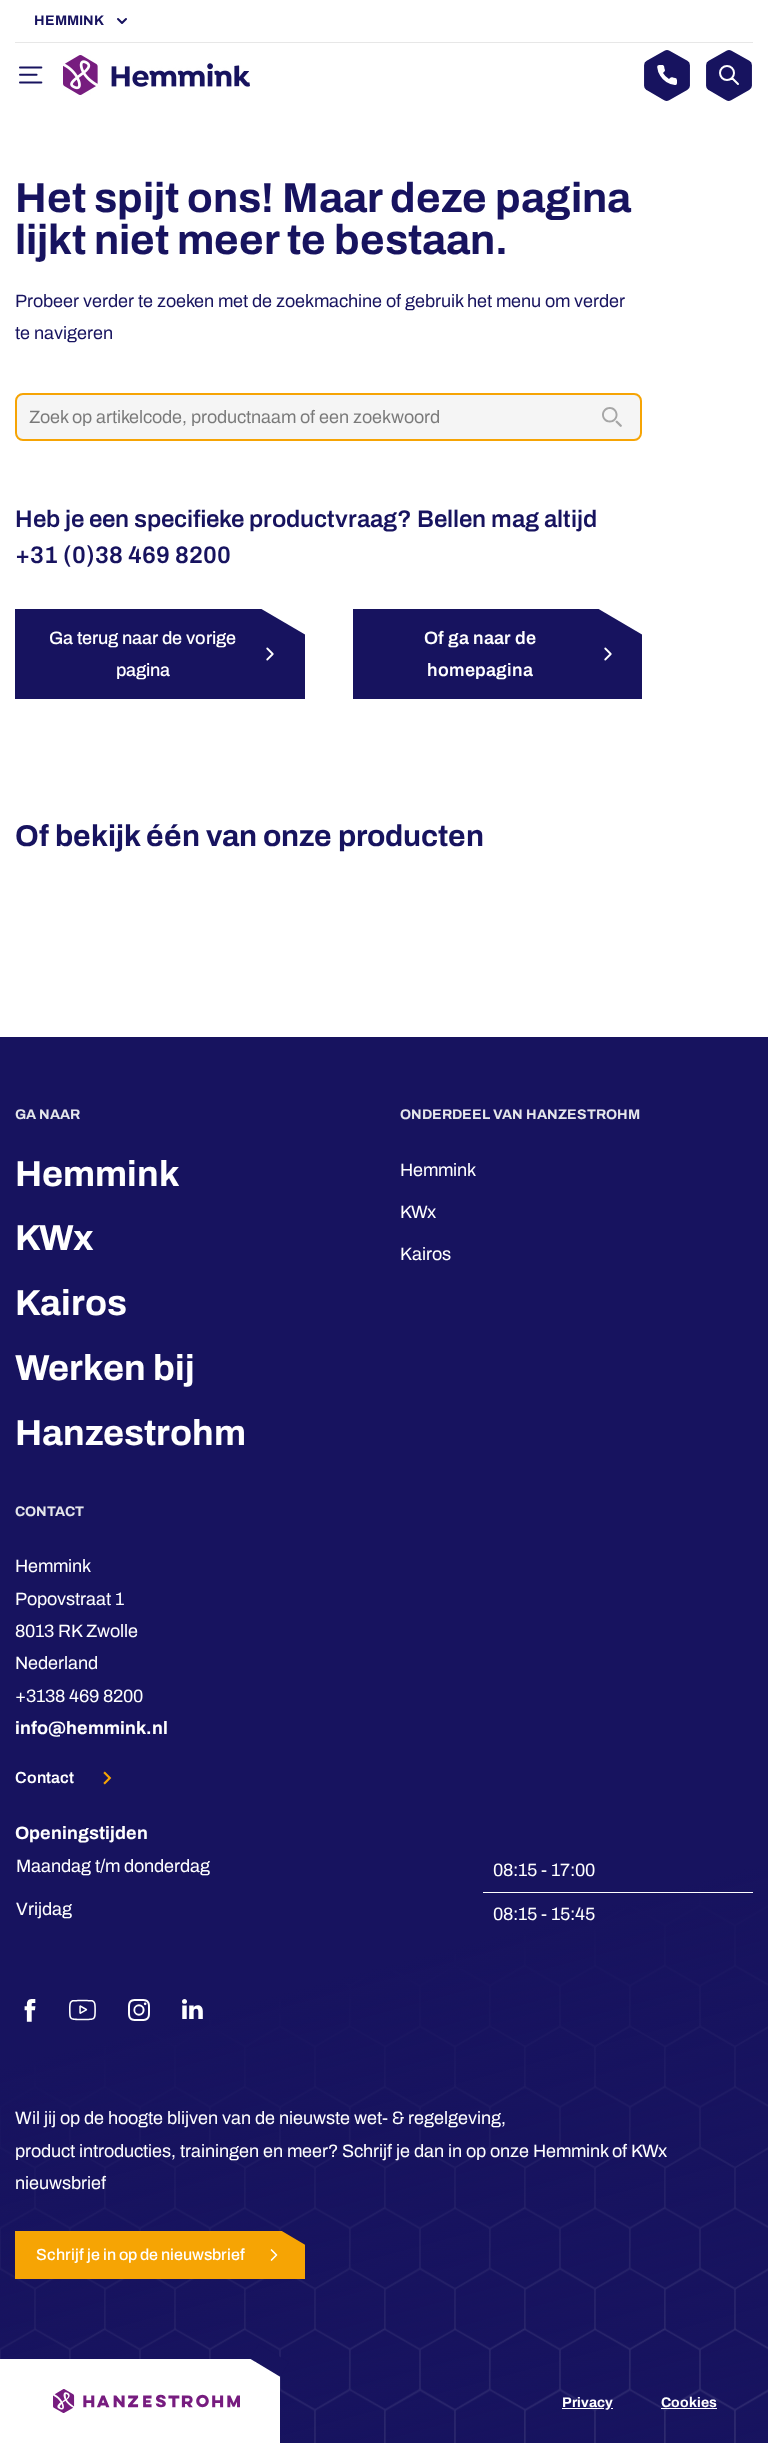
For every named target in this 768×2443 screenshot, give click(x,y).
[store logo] (156, 75)
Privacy (587, 2402)
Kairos (71, 1303)
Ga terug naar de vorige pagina (142, 654)
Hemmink (69, 20)
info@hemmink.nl (91, 1728)
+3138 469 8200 (79, 1696)
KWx (54, 1238)
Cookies (689, 2402)
